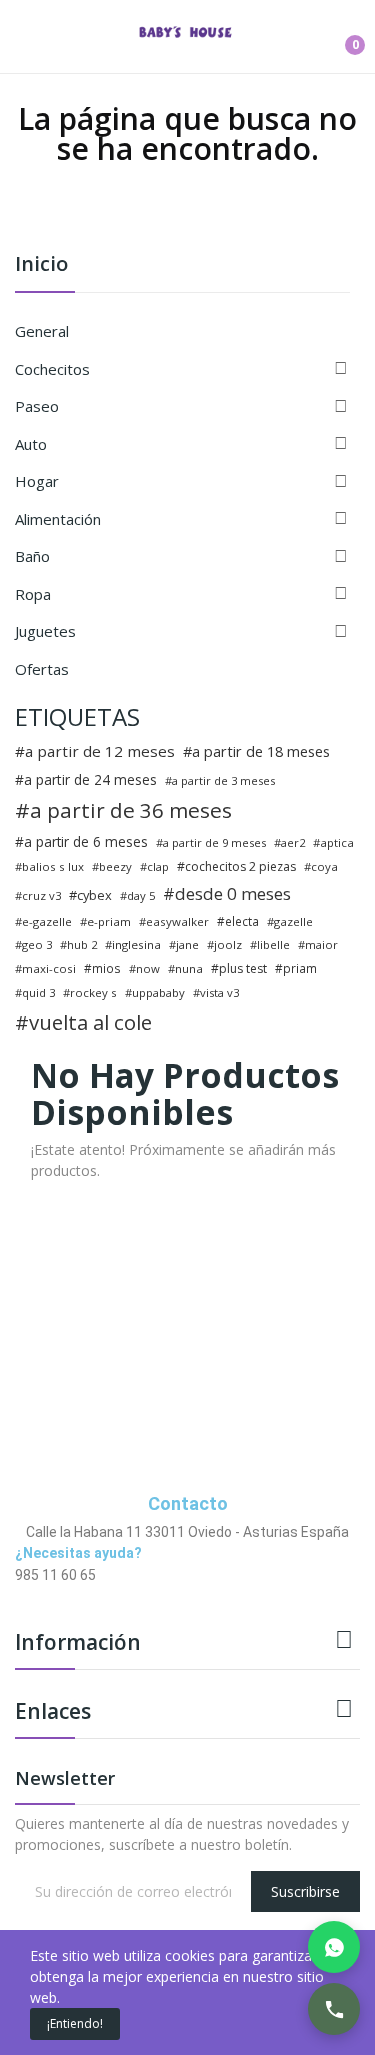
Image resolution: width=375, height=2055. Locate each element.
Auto (31, 444)
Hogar (37, 481)
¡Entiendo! (75, 2023)
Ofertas (42, 669)
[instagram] (41, 1593)
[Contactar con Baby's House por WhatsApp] (334, 1947)
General (42, 331)
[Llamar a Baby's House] (334, 2009)
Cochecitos (52, 369)
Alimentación (58, 519)
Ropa (33, 594)
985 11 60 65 (55, 1575)
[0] (340, 37)
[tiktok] (83, 1593)
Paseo (37, 406)
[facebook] (20, 1593)
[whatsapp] (62, 1593)
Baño (32, 556)
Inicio (41, 265)
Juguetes (45, 631)
